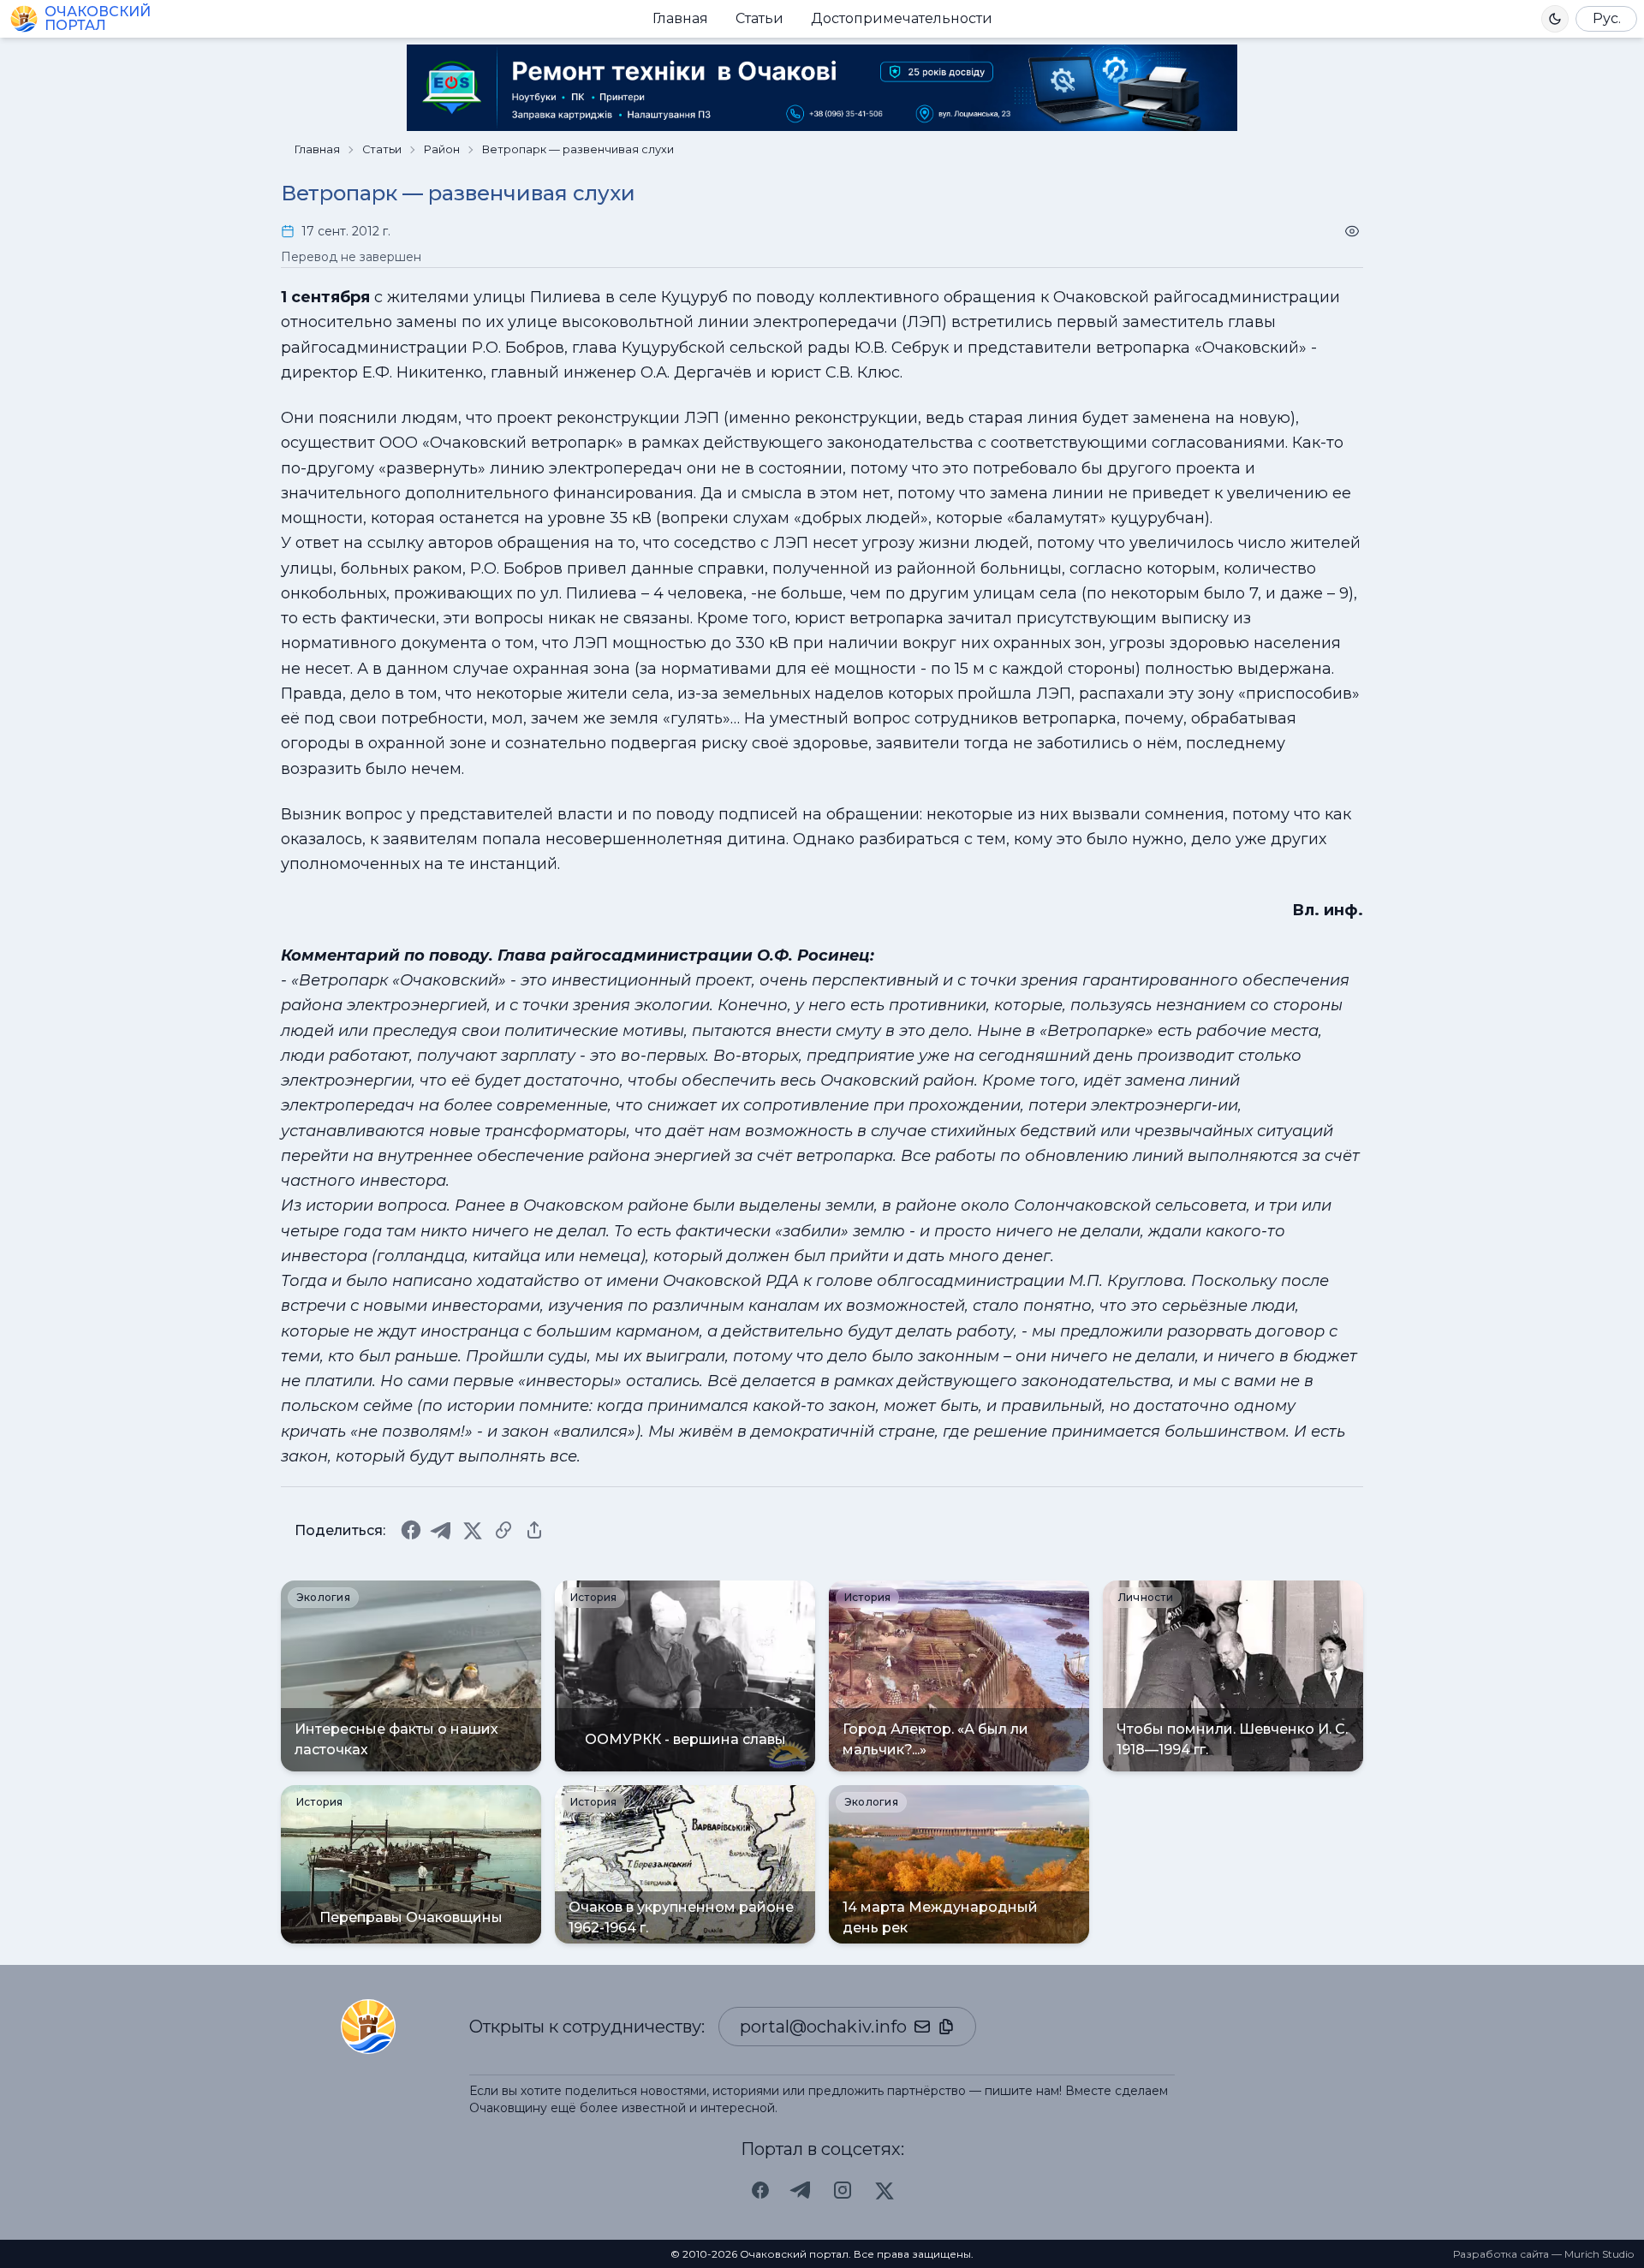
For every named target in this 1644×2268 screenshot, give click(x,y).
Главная (680, 18)
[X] (473, 1530)
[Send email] (922, 2027)
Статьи (759, 18)
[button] (1555, 19)
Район (442, 149)
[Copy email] (946, 2027)
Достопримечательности (902, 18)
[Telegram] (442, 1530)
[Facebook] (411, 1530)
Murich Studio (1599, 2254)
